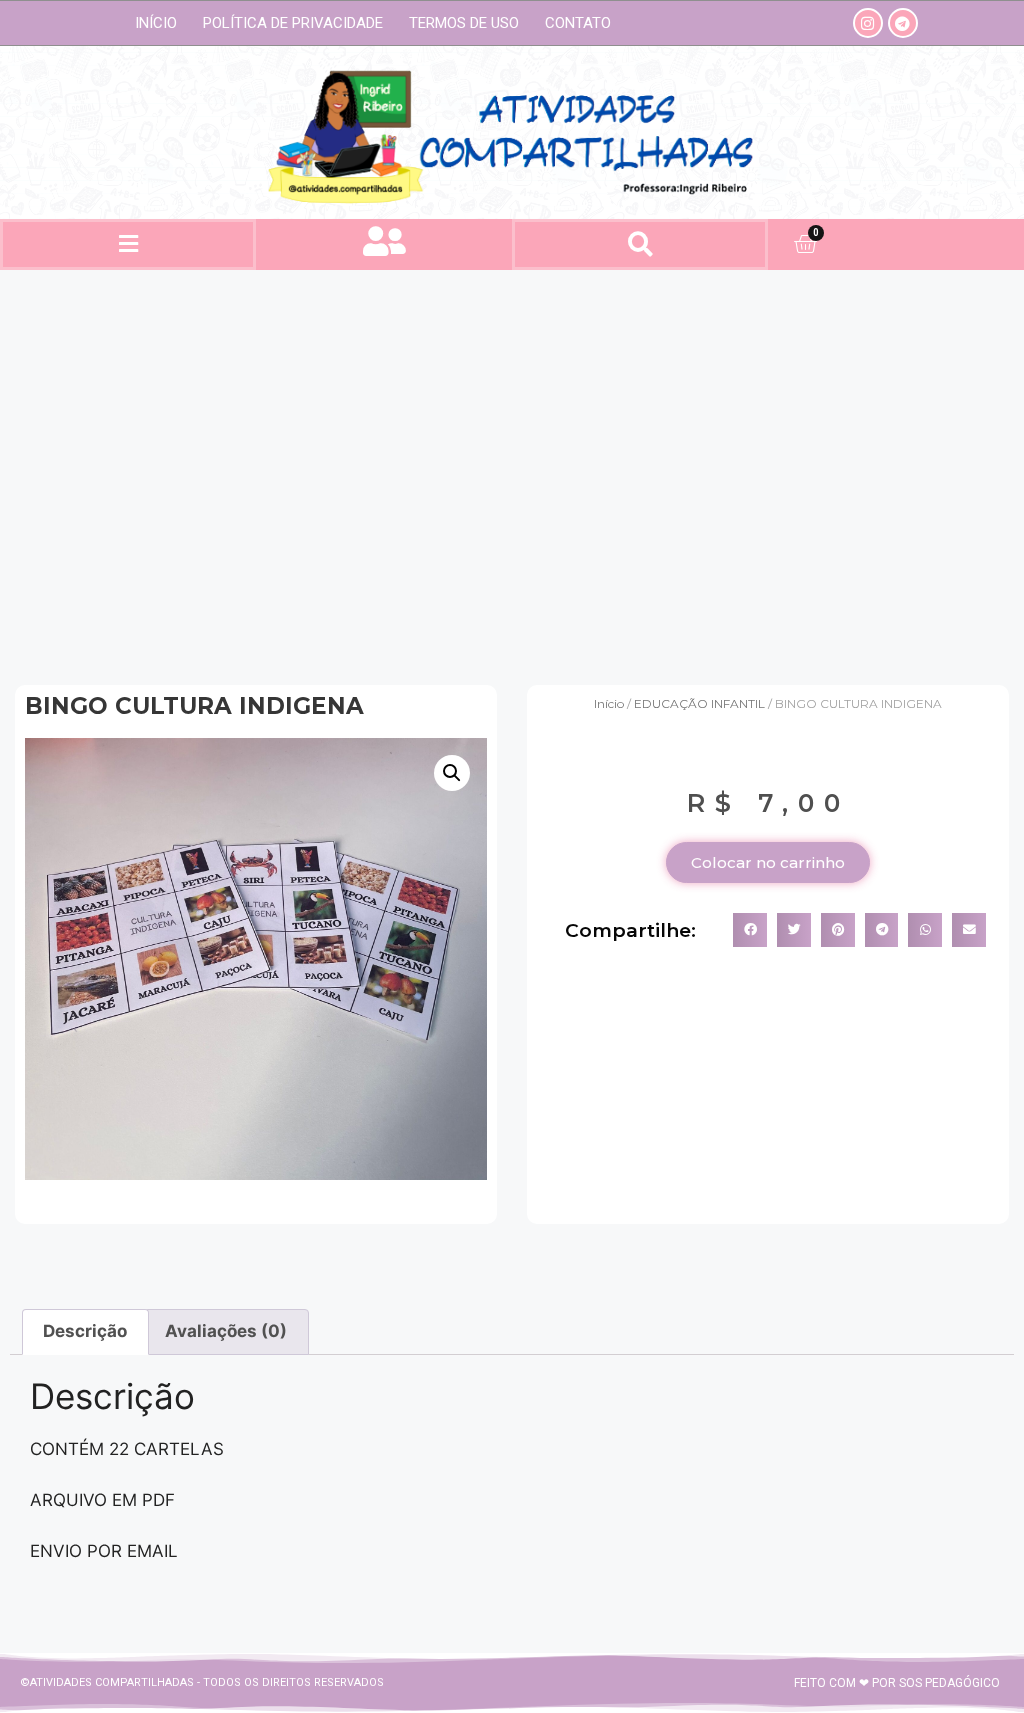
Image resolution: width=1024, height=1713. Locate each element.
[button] (128, 244)
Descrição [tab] (85, 1331)
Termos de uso (464, 23)
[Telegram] (903, 23)
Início (156, 23)
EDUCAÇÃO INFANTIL (699, 703)
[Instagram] (868, 23)
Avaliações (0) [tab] (226, 1331)
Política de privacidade (293, 23)
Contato (578, 23)
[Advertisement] (512, 470)
